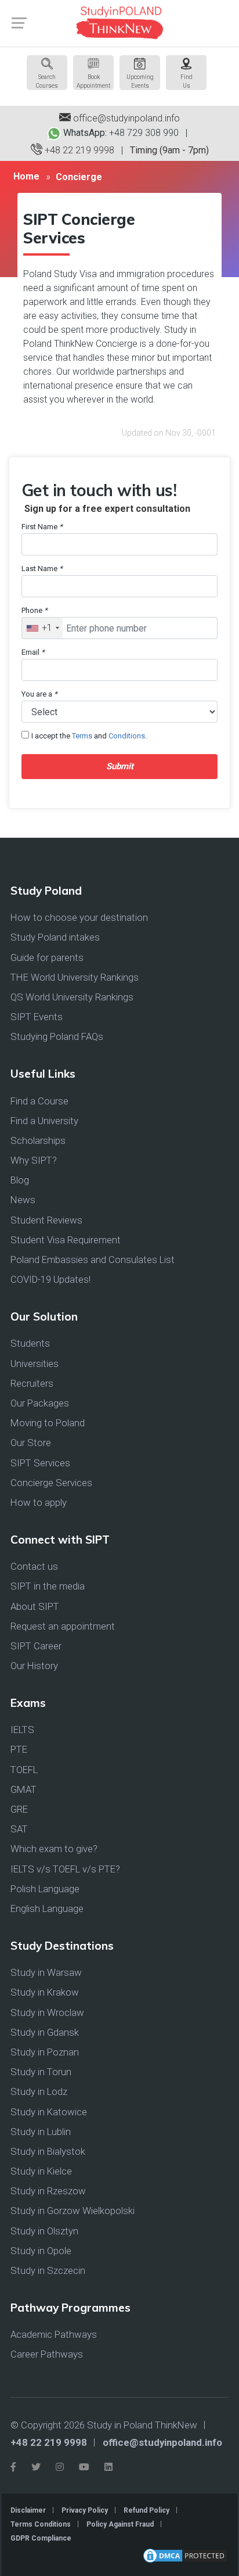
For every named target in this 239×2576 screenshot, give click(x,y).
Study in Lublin (41, 2132)
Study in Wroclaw (47, 2012)
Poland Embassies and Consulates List (93, 1260)
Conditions (127, 736)
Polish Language (45, 1889)
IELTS (22, 1730)
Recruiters (32, 1383)
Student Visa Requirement (66, 1240)
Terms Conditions (41, 2524)
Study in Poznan (45, 2052)
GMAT (23, 1789)
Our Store (31, 1443)
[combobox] (42, 628)
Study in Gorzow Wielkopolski (73, 2211)
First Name (42, 527)
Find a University (44, 1121)
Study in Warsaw (46, 1972)
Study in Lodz (39, 2091)
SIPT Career (36, 1646)
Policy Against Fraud (120, 2524)
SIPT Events (37, 1017)
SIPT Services (40, 1463)
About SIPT (35, 1606)
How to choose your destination (79, 917)
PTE (19, 1749)
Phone (35, 610)
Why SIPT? (34, 1160)
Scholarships (38, 1140)
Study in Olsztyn (44, 2231)
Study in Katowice (49, 2112)
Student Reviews (46, 1220)
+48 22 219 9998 (78, 150)
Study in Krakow (45, 1992)
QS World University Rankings (72, 997)
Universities (35, 1364)
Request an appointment (63, 1626)
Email (33, 652)
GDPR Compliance (41, 2538)
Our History (34, 1666)
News (23, 1200)
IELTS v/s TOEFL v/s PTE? (65, 1869)
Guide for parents (47, 957)
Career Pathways (47, 2354)
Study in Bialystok (48, 2151)
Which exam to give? (54, 1849)
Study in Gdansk (45, 2032)
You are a (39, 694)
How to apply (39, 1502)
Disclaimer (28, 2510)
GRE (19, 1809)
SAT (19, 1829)
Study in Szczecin (48, 2270)
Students (30, 1343)
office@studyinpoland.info (125, 118)
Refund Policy (146, 2510)
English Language (47, 1908)
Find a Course (39, 1101)
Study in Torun (41, 2072)
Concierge (79, 177)
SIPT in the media (48, 1586)
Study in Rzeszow (48, 2191)
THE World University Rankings (75, 977)
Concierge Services (51, 1483)
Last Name (42, 568)
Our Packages (40, 1403)
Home (26, 176)
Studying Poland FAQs (57, 1036)
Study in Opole (41, 2251)
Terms (82, 736)
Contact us (34, 1566)
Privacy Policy (85, 2510)
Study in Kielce (41, 2171)
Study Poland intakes (55, 937)
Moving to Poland (48, 1423)
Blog (20, 1180)
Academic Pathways (54, 2334)
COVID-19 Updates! (50, 1279)
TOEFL (24, 1770)
